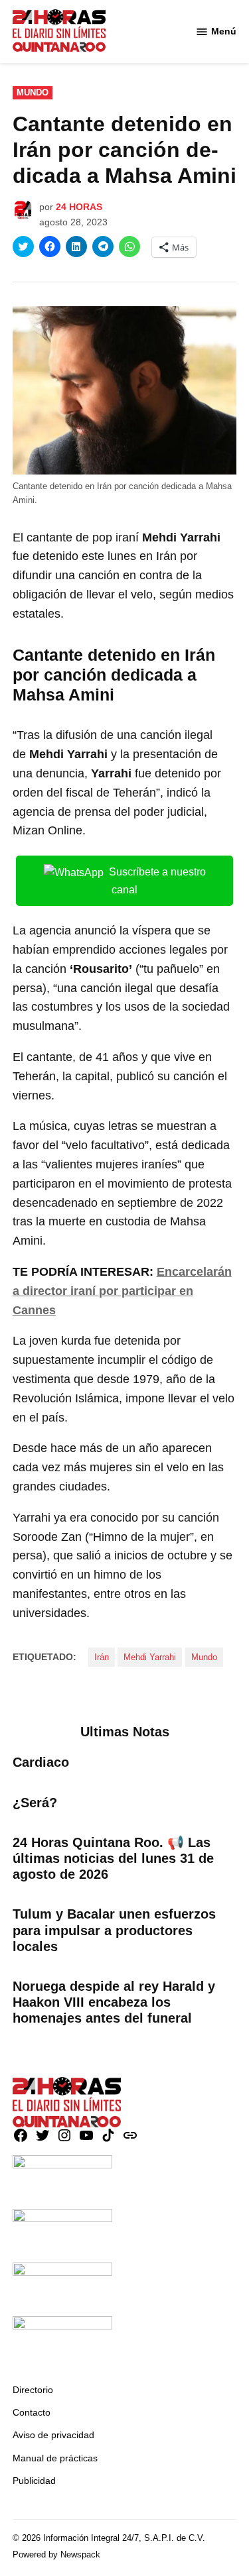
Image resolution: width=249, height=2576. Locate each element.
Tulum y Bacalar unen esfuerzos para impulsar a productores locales (114, 1930)
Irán (102, 1657)
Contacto (32, 2412)
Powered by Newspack (56, 2555)
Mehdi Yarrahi (150, 1657)
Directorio (33, 2390)
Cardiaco (41, 1762)
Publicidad (34, 2481)
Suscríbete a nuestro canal (157, 881)
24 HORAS (79, 207)
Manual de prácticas (55, 2458)
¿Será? (35, 1803)
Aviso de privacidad (53, 2435)
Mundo (33, 93)
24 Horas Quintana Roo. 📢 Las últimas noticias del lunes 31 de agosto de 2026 (113, 1858)
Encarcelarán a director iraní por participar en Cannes (122, 1291)
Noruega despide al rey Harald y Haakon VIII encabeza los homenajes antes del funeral (114, 2002)
